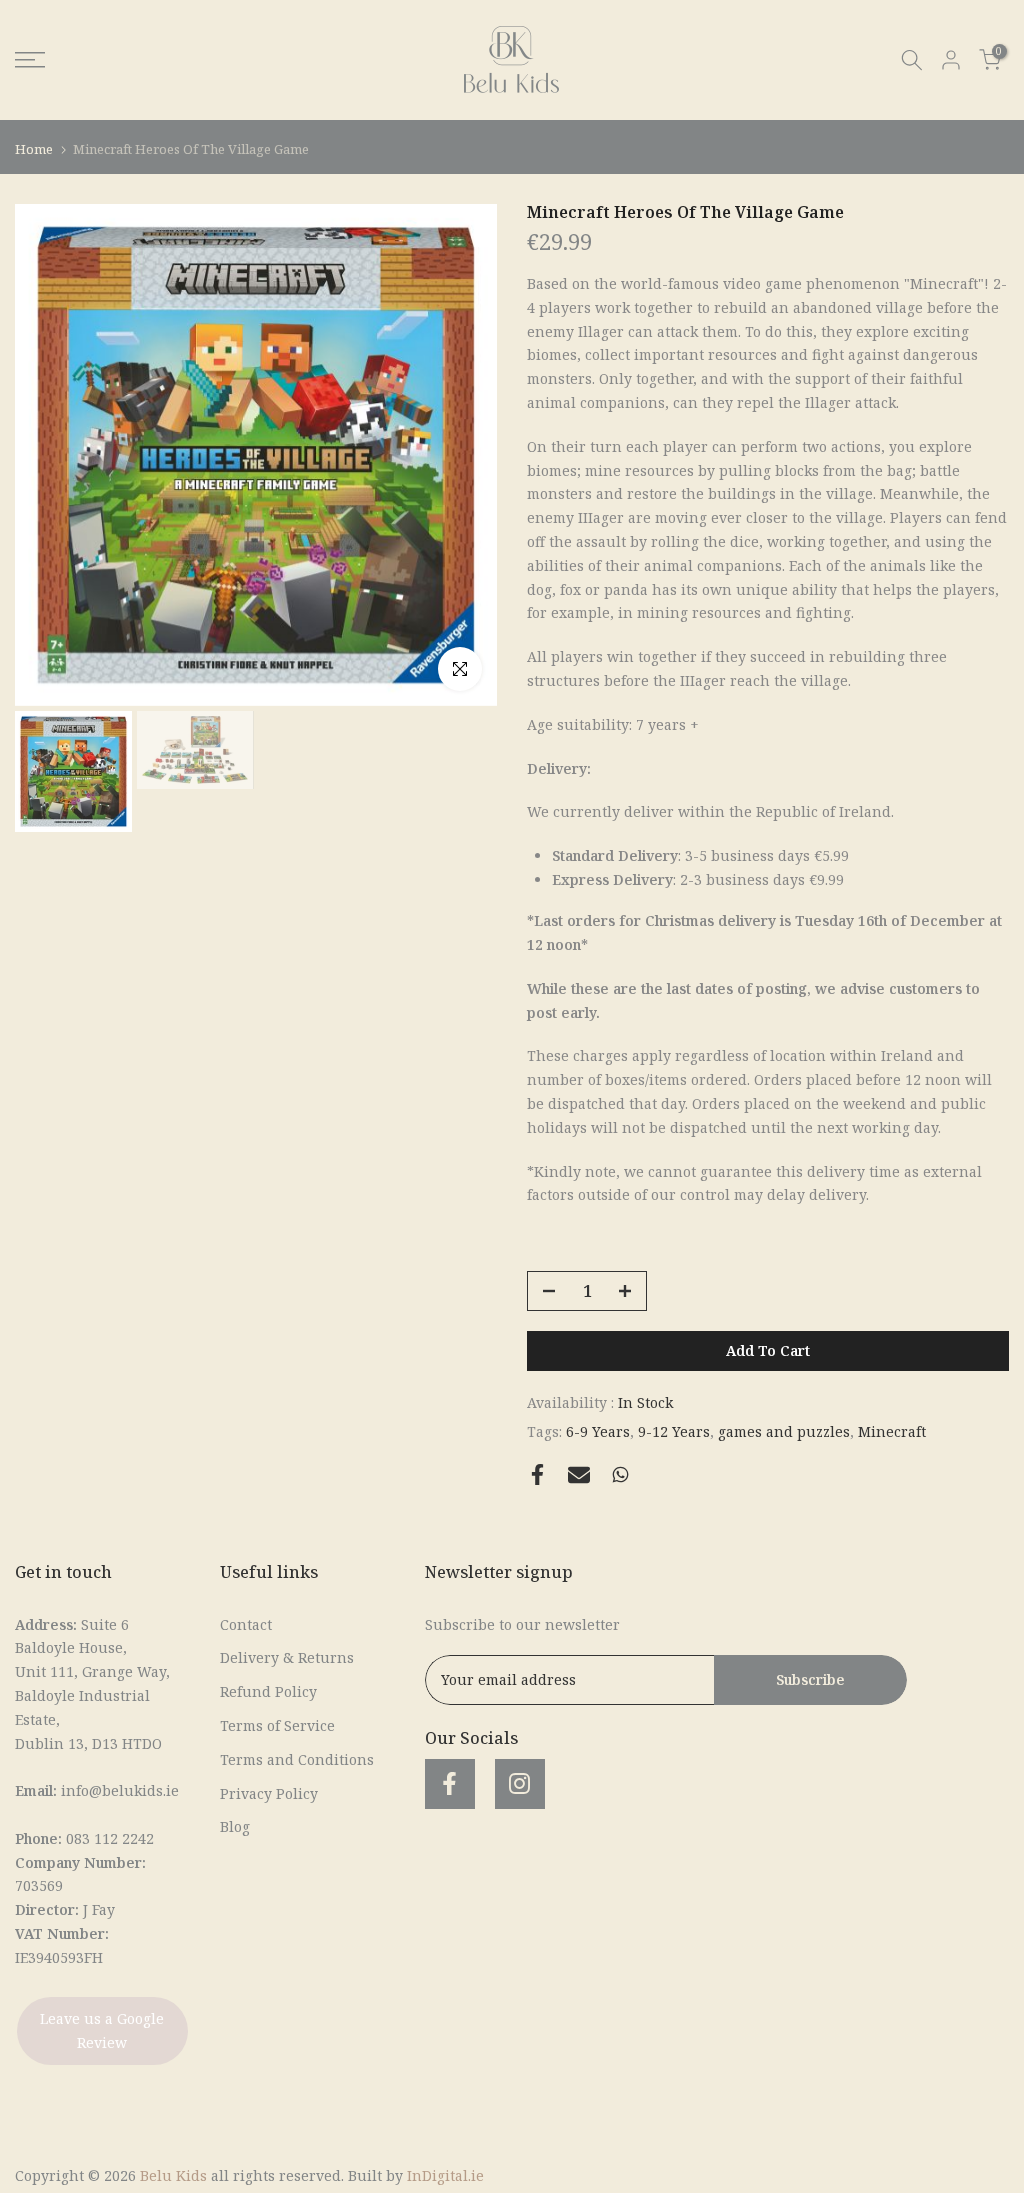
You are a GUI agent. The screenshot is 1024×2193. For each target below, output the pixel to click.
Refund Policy (268, 1691)
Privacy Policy (269, 1793)
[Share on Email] (579, 1475)
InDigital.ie (445, 2175)
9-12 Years (674, 1431)
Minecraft (892, 1431)
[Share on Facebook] (537, 1474)
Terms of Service (277, 1725)
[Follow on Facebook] (450, 1784)
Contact (246, 1624)
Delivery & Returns (287, 1657)
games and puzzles (784, 1431)
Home (34, 149)
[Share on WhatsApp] (620, 1474)
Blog (235, 1826)
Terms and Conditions (297, 1759)
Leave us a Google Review (102, 2030)
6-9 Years (598, 1431)
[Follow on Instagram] (520, 1784)
